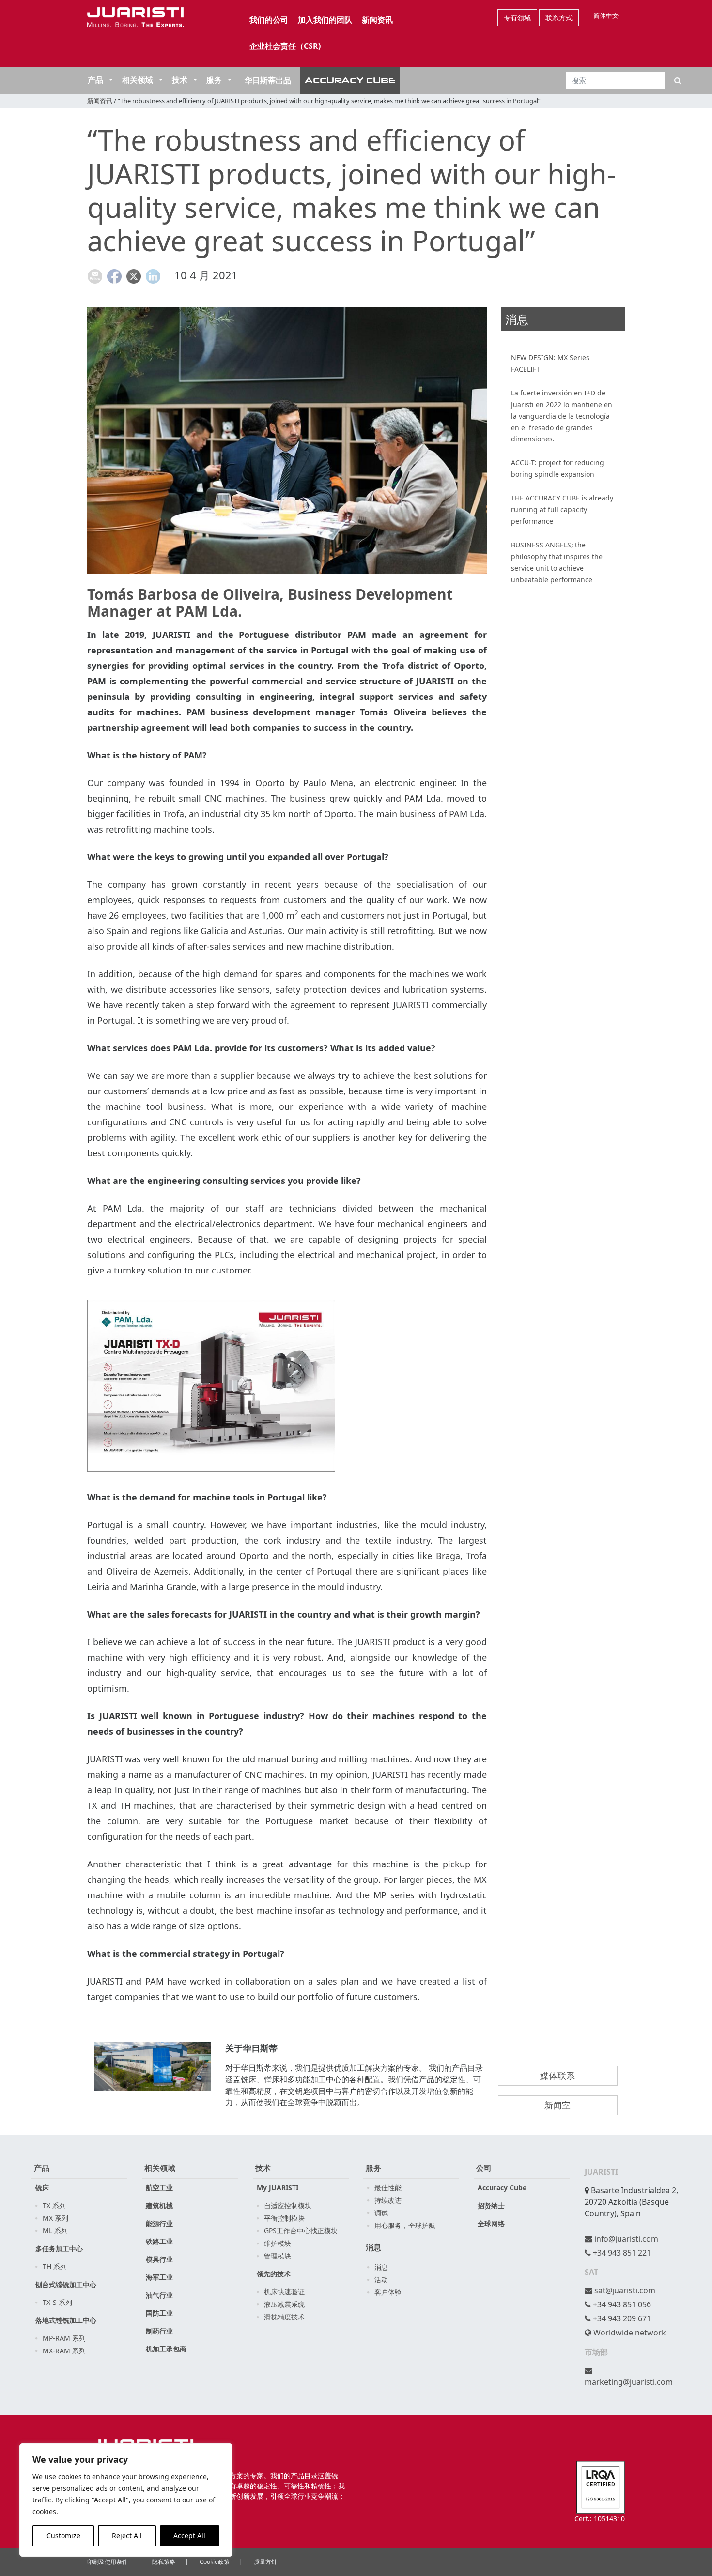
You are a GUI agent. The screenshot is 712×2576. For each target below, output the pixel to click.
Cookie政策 (215, 2562)
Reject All (127, 2536)
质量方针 (265, 2562)
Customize (63, 2536)
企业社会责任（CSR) (285, 46)
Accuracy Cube (502, 2188)
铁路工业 (159, 2241)
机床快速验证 (284, 2292)
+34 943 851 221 (621, 2253)
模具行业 (159, 2259)
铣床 (42, 2188)
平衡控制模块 (284, 2218)
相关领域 (138, 80)
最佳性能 (388, 2188)
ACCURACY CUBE (350, 80)
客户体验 (388, 2292)
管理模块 (278, 2256)
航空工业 (159, 2188)
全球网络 (491, 2223)
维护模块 (278, 2243)
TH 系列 (55, 2266)
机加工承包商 (166, 2349)
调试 (381, 2213)
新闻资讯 (377, 20)
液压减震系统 (284, 2304)
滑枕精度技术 (284, 2317)
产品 (95, 80)
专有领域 (517, 18)
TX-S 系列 (57, 2302)
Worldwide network (629, 2333)
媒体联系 (557, 2076)
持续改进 (388, 2200)
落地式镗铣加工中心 (66, 2320)
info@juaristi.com (625, 2239)
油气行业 (159, 2295)
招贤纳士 (491, 2205)
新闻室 (557, 2105)
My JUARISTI (278, 2188)
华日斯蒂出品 (268, 80)
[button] (110, 80)
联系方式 (559, 18)
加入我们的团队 (325, 20)
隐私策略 (164, 2562)
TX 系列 (54, 2205)
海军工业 (159, 2277)
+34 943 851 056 (621, 2304)
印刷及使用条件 (108, 2562)
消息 (373, 2247)
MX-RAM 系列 (64, 2351)
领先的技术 (274, 2274)
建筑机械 (159, 2205)
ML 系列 (55, 2231)
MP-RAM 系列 (64, 2338)
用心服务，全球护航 (405, 2225)
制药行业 (159, 2331)
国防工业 (159, 2313)
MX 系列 (55, 2218)
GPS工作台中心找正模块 (301, 2231)
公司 (484, 2168)
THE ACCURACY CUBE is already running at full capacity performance (562, 509)
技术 (180, 80)
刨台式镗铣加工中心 (66, 2284)
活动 (381, 2280)
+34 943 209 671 (621, 2318)
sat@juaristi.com (624, 2290)
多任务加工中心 (59, 2249)
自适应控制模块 (288, 2205)
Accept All (189, 2536)
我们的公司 (269, 20)
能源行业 (159, 2223)
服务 (214, 80)
